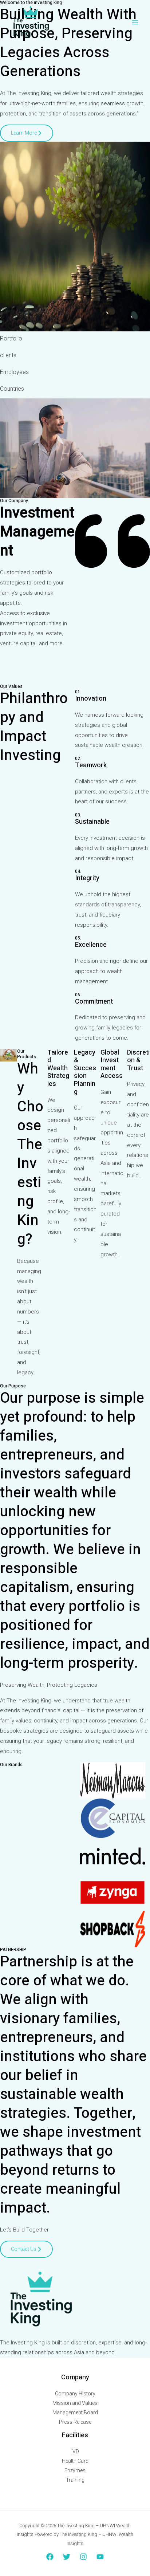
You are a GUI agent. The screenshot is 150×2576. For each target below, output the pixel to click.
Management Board (75, 2412)
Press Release (75, 2422)
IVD (75, 2451)
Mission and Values (75, 2403)
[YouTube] (100, 2557)
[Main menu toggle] (135, 22)
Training (75, 2480)
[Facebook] (50, 2557)
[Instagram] (83, 2557)
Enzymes (75, 2470)
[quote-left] (112, 582)
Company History (75, 2394)
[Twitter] (67, 2557)
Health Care (75, 2461)
